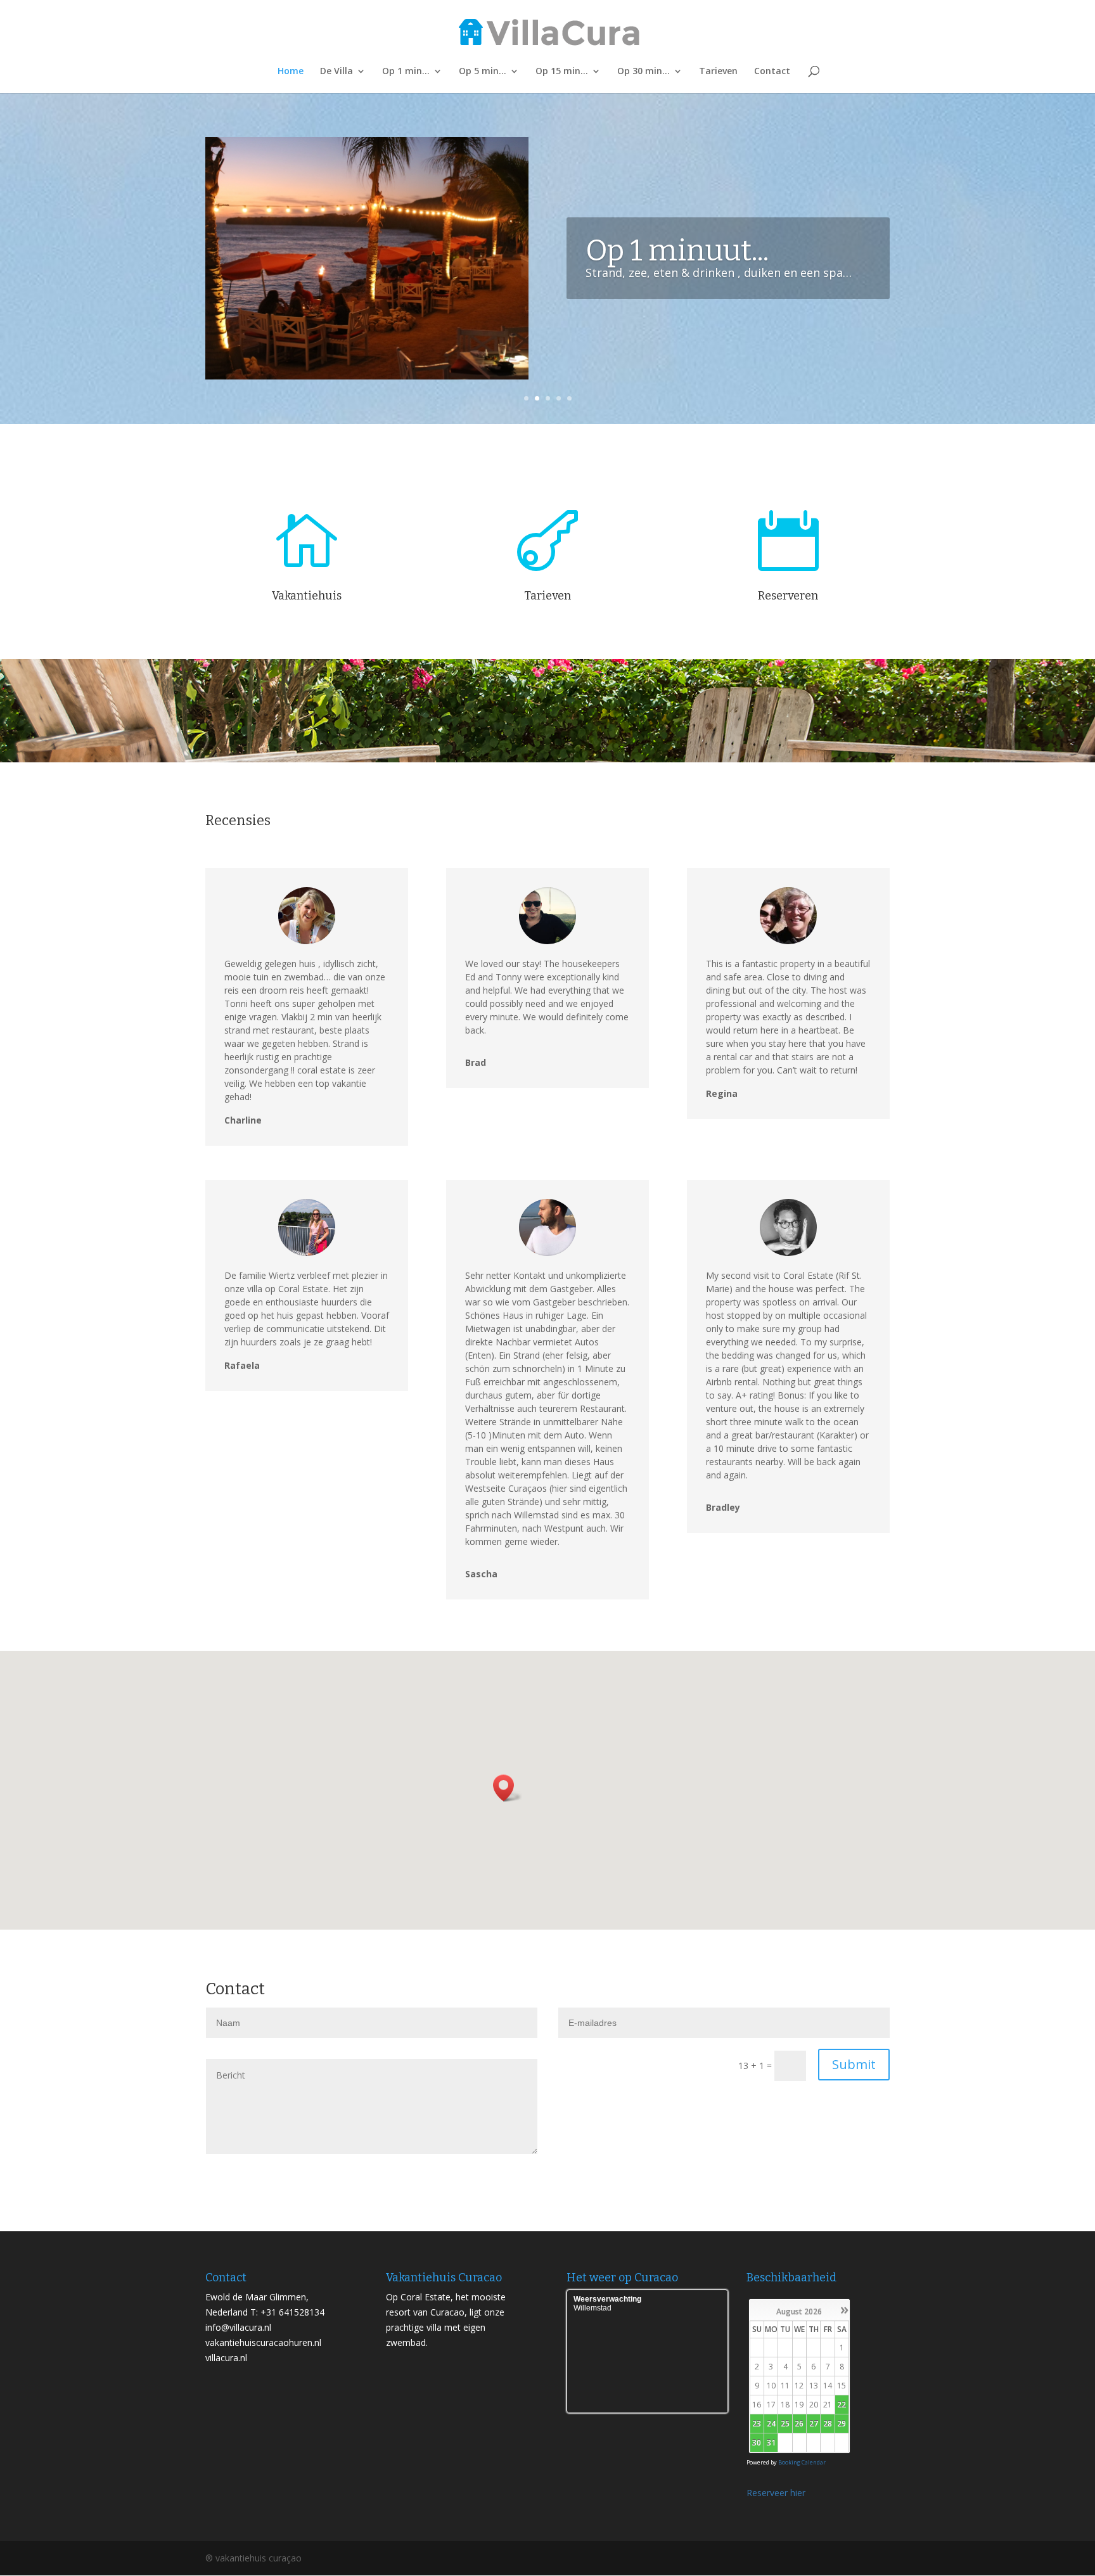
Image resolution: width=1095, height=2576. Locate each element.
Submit (854, 2064)
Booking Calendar (802, 2462)
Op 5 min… (483, 72)
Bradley (723, 1507)
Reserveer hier (776, 2493)
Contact (772, 72)
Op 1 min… (406, 72)
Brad (476, 1062)
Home (291, 72)
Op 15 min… (562, 72)
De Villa (336, 72)
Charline (243, 1120)
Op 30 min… (644, 72)
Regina (722, 1093)
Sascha (481, 1574)
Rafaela (242, 1365)
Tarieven (718, 72)
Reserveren (788, 596)
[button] (508, 1788)
